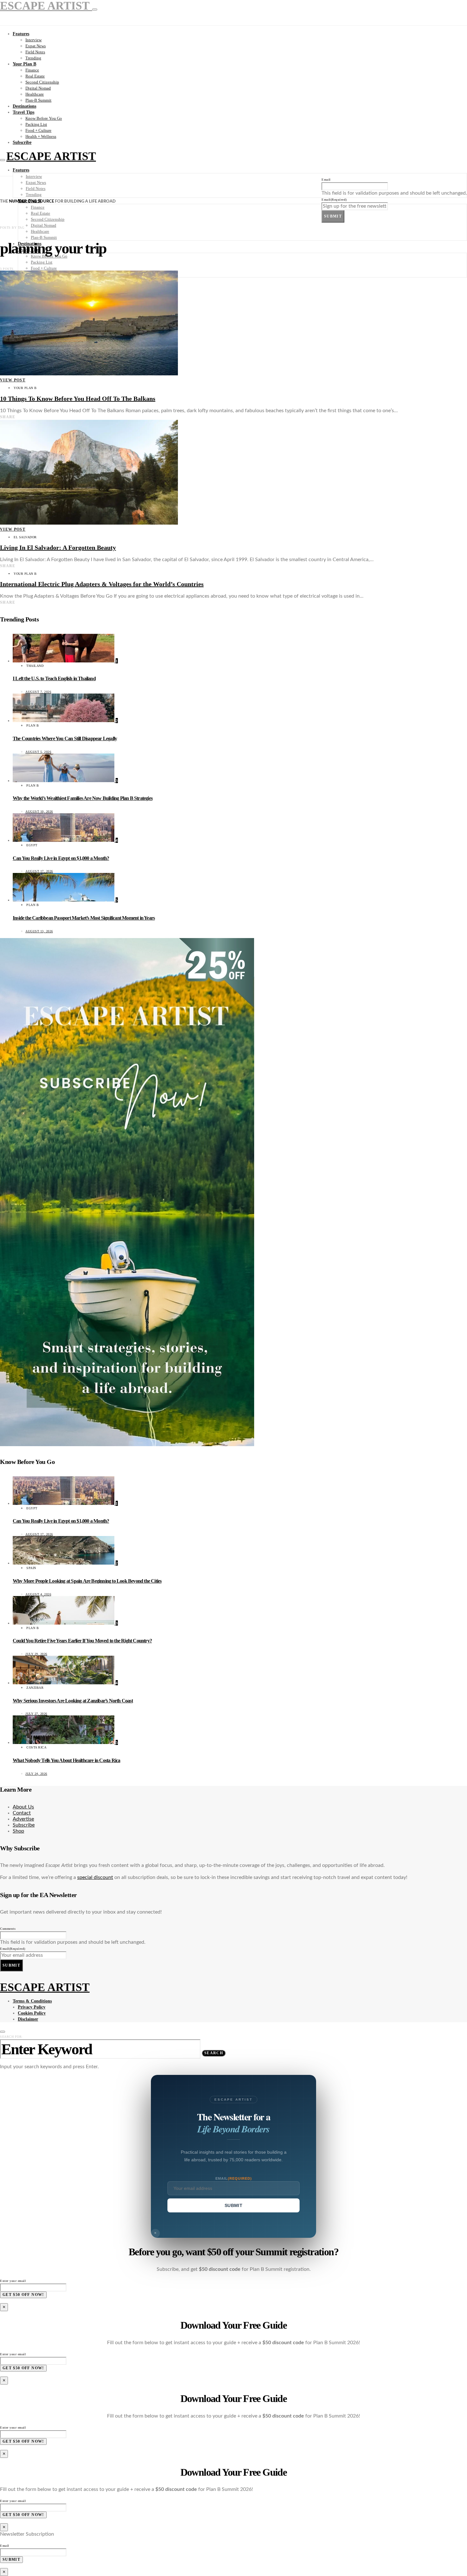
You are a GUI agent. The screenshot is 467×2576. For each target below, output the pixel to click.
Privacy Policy (32, 2007)
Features (21, 34)
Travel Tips (24, 112)
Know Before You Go (44, 118)
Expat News (36, 46)
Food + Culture (38, 130)
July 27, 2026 (36, 1714)
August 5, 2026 (38, 752)
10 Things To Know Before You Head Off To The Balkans (78, 399)
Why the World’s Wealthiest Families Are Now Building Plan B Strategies (83, 798)
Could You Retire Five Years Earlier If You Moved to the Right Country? (82, 1641)
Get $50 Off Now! (23, 2295)
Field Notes (35, 52)
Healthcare (35, 94)
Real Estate (35, 76)
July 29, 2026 (36, 1654)
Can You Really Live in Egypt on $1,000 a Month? (61, 858)
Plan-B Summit (38, 100)
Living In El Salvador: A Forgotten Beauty (58, 547)
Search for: (11, 2037)
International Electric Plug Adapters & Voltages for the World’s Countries (102, 584)
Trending (33, 58)
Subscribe (22, 142)
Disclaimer (28, 2019)
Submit (333, 216)
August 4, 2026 (38, 1594)
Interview (34, 40)
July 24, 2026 (36, 1774)
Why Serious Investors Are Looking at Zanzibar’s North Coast (73, 1701)
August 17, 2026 (39, 871)
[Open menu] (3, 160)
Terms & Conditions (32, 2001)
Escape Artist (51, 156)
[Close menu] (95, 10)
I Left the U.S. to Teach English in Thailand (54, 678)
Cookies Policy (32, 2013)
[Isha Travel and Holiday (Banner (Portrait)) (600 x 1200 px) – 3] (127, 1445)
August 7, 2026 (38, 692)
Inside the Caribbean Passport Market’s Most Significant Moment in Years (84, 918)
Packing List (36, 124)
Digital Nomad (38, 88)
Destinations (24, 106)
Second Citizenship (42, 82)
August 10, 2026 (39, 812)
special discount (95, 1877)
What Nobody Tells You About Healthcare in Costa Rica (66, 1760)
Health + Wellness (41, 136)
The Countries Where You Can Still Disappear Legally (65, 738)
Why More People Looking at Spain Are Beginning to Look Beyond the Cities (87, 1581)
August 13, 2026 (39, 931)
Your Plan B (24, 64)
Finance (32, 70)
